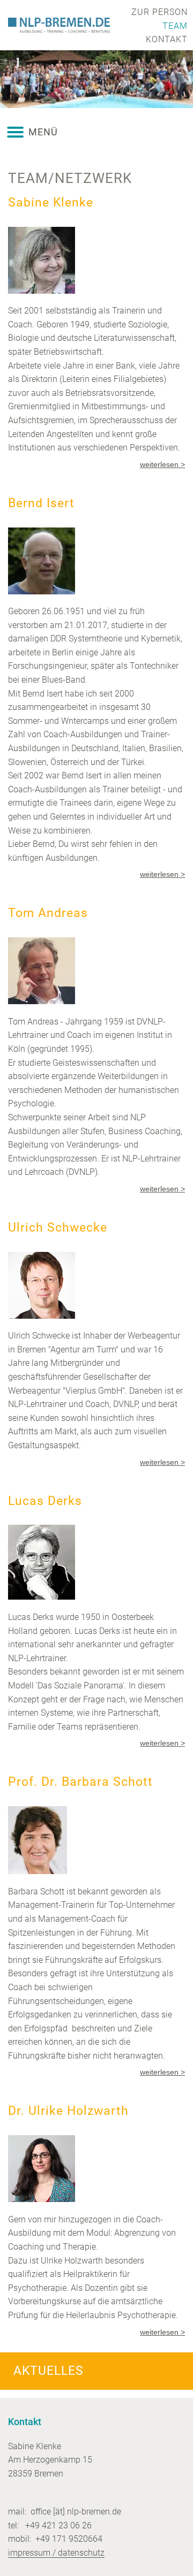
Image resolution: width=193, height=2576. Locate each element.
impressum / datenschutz (56, 2553)
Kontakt (167, 39)
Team (175, 26)
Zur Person (159, 12)
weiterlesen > (162, 464)
